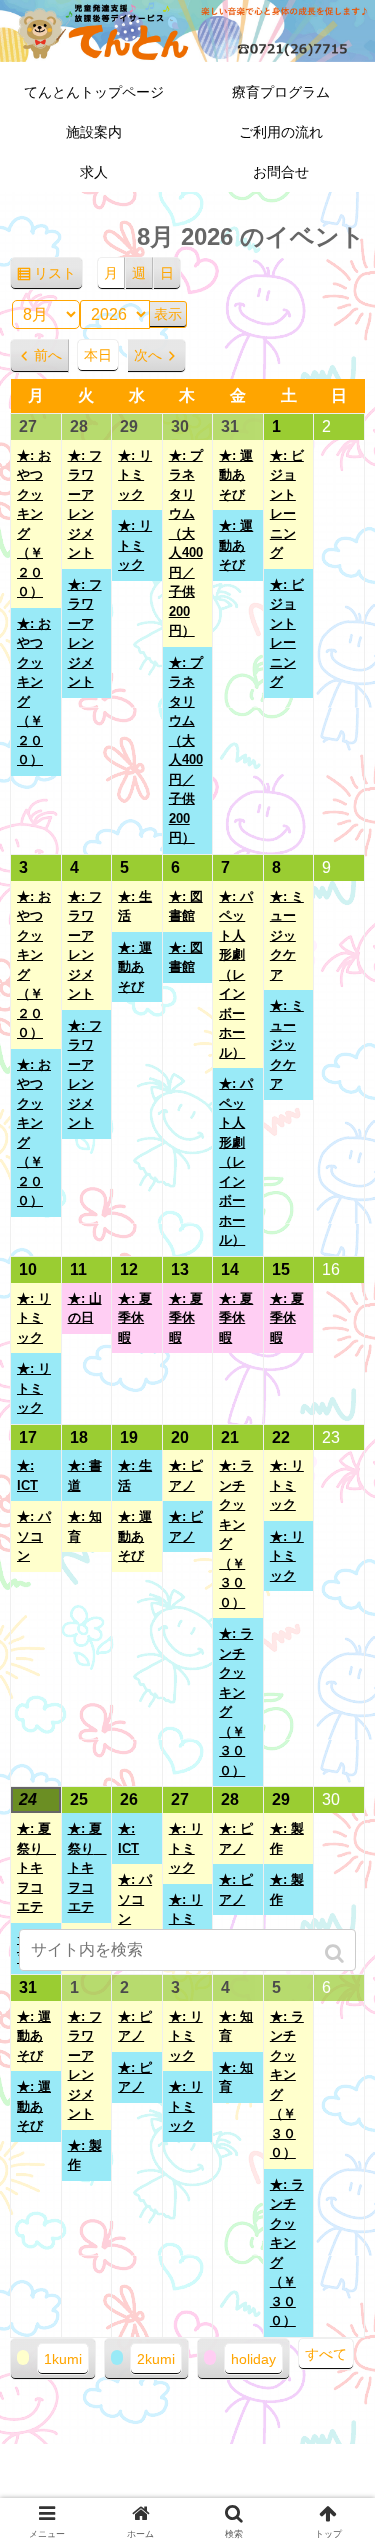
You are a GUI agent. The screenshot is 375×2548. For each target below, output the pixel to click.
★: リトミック (135, 475)
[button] (336, 1953)
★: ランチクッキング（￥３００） (236, 1534)
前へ (48, 355)
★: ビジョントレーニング (287, 504)
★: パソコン (34, 1536)
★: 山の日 (85, 1308)
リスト (58, 278)
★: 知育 (85, 1526)
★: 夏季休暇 (135, 1318)
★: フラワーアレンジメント (85, 504)
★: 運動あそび (236, 475)
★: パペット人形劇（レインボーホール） (236, 974)
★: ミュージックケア (287, 935)
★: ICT (27, 1475)
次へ (148, 355)
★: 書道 (85, 1475)
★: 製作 (287, 1838)
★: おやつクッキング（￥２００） (34, 524)
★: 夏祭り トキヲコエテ (36, 1867)
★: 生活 (135, 906)
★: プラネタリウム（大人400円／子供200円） (186, 543)
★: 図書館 (186, 906)
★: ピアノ (186, 1475)
